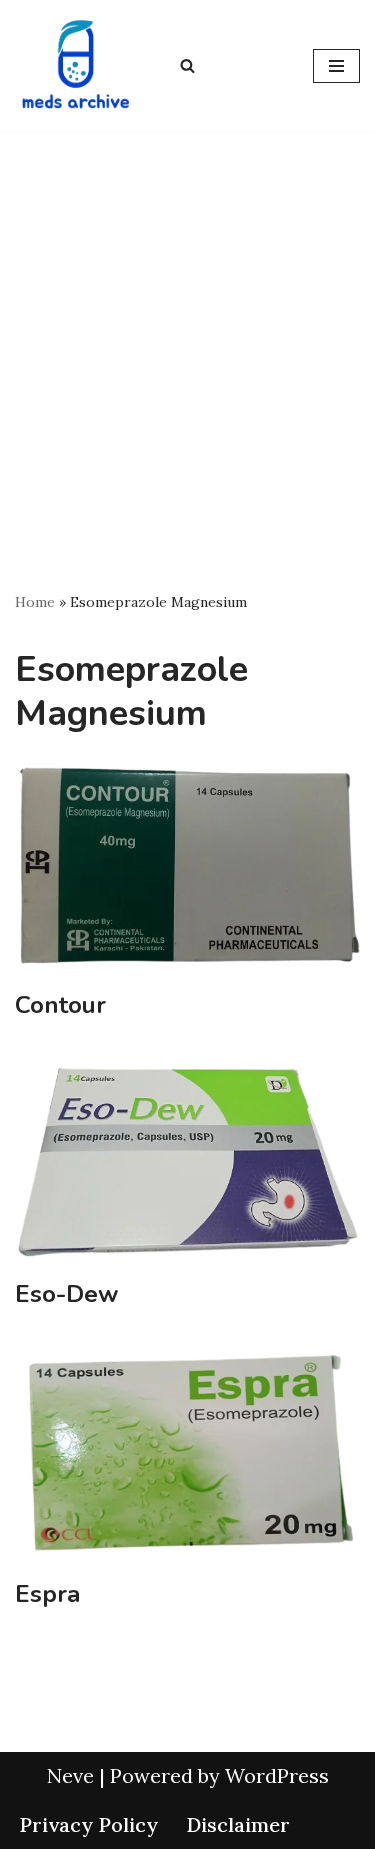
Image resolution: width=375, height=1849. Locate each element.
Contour (60, 1005)
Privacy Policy (88, 1824)
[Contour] (187, 867)
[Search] (187, 65)
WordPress (277, 1775)
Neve (70, 1775)
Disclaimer (238, 1824)
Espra (47, 1594)
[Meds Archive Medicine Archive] (75, 65)
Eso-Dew (66, 1294)
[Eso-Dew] (187, 1160)
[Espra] (187, 1454)
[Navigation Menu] (336, 66)
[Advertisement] (187, 328)
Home (35, 602)
